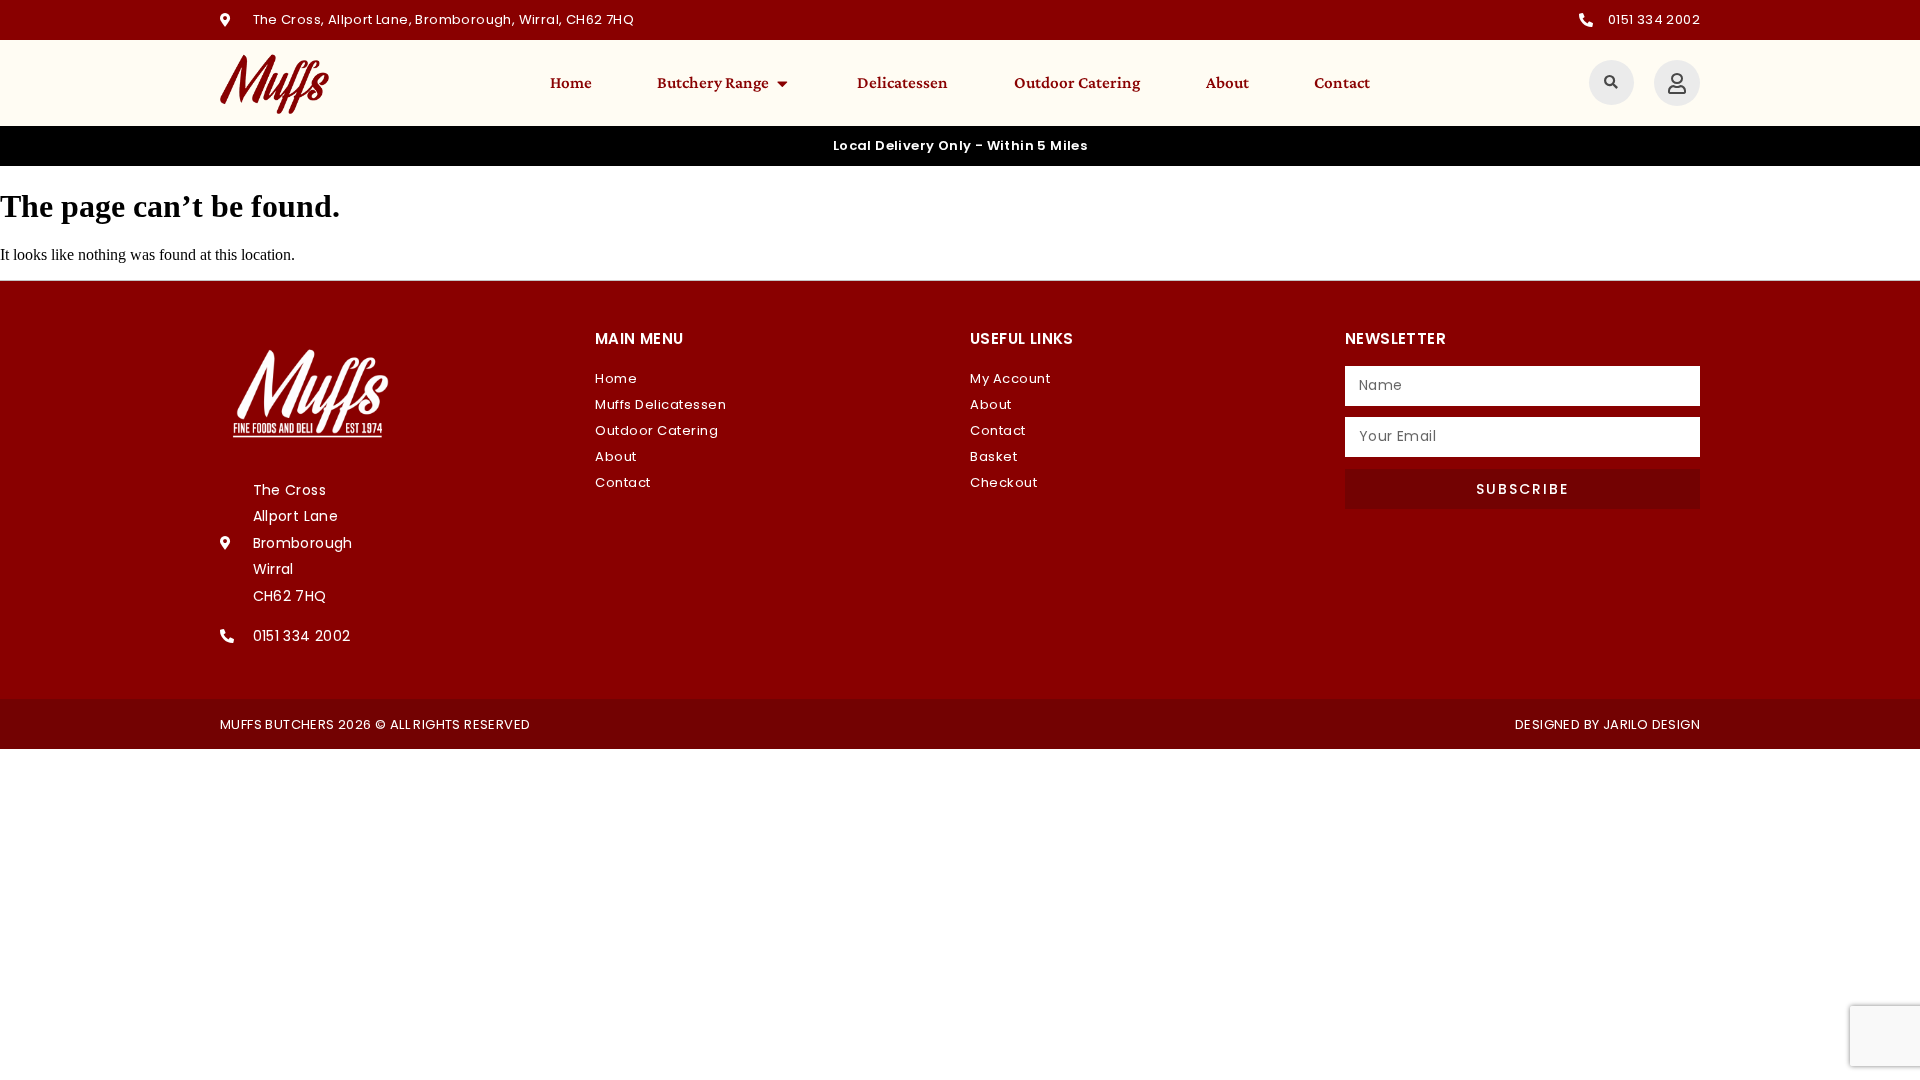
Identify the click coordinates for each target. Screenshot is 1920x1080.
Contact (623, 482)
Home (616, 378)
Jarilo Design (1651, 724)
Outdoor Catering (656, 430)
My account (1010, 378)
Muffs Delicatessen (660, 404)
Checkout (1003, 482)
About (616, 456)
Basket (993, 456)
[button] (1611, 82)
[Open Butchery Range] (782, 83)
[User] (1677, 83)
